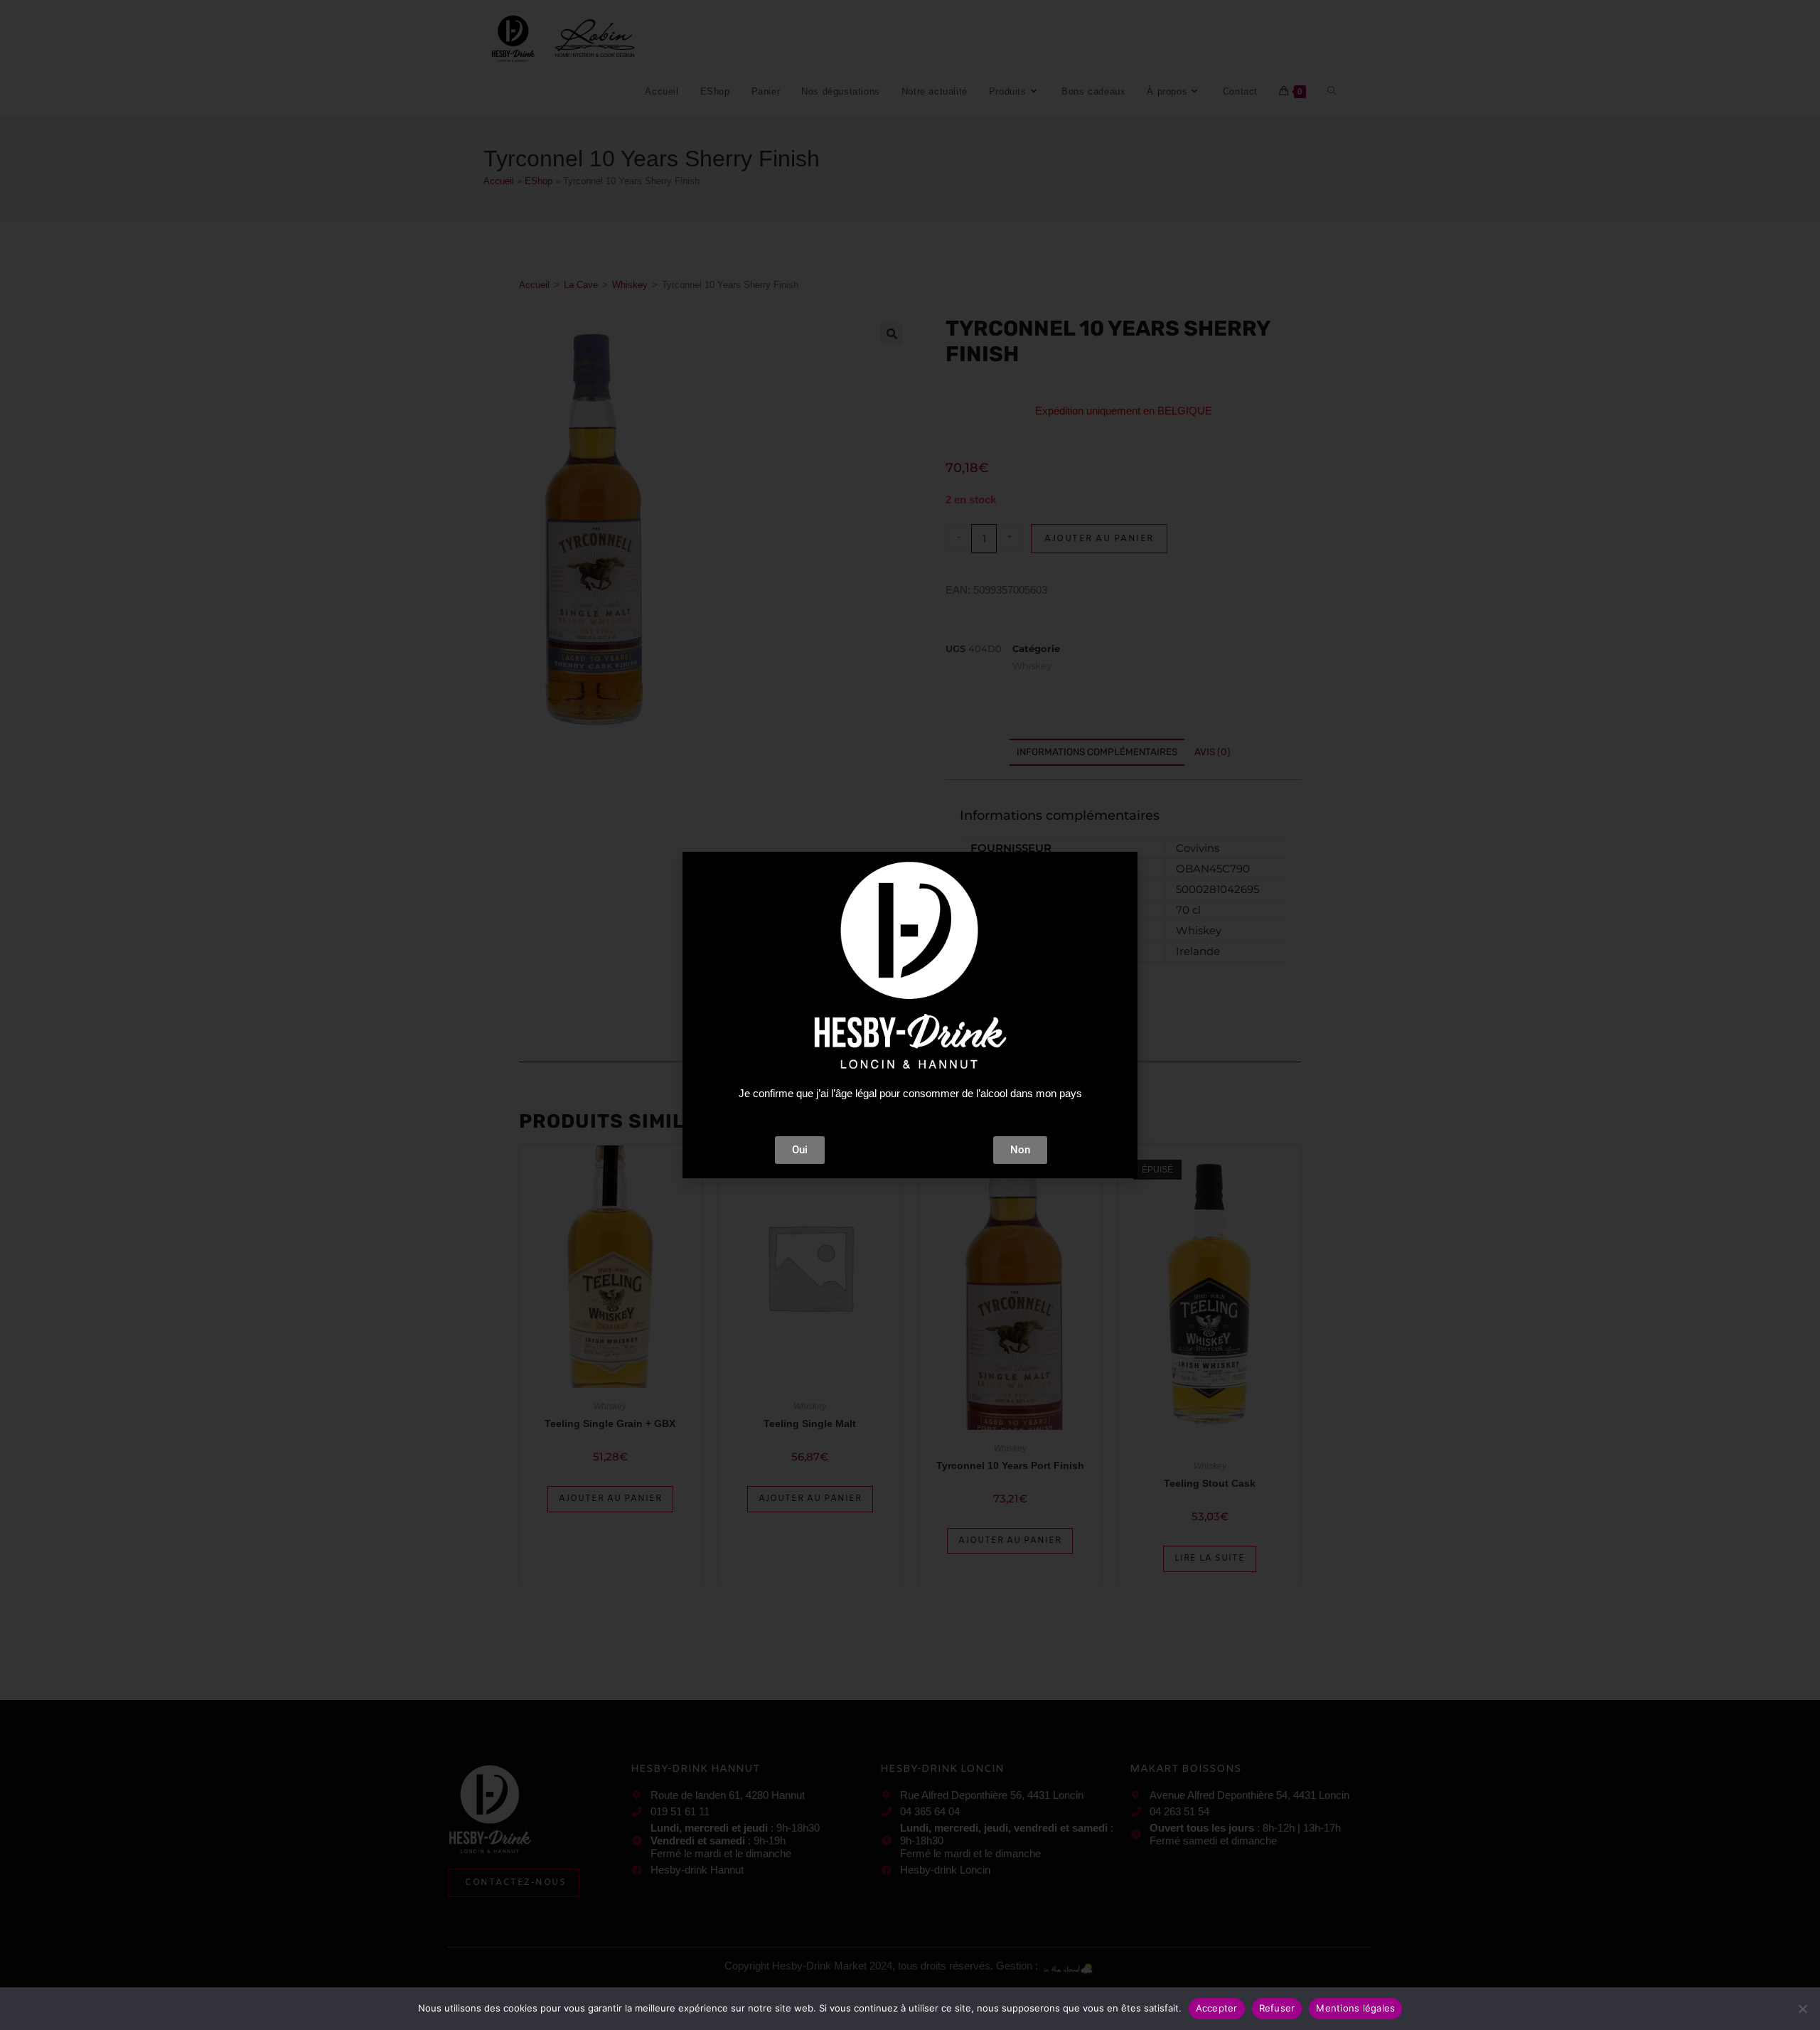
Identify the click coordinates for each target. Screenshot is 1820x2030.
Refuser (1277, 2008)
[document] (910, 1015)
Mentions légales (1355, 2008)
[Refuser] (1802, 2009)
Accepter (1217, 2008)
